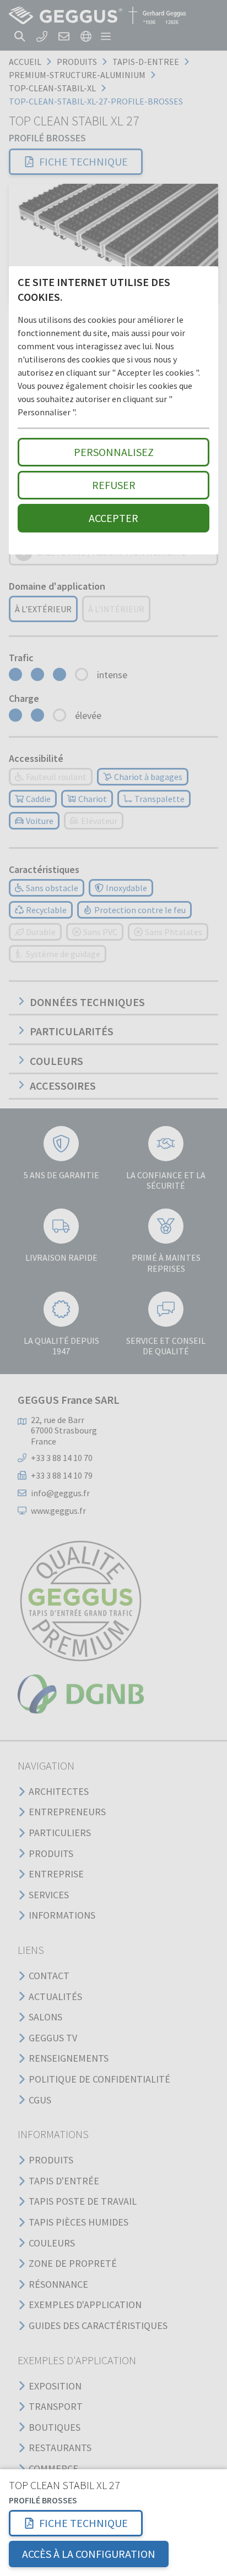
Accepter (113, 518)
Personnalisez (114, 452)
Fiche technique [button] (83, 2523)
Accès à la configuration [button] (89, 2554)
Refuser (114, 485)
